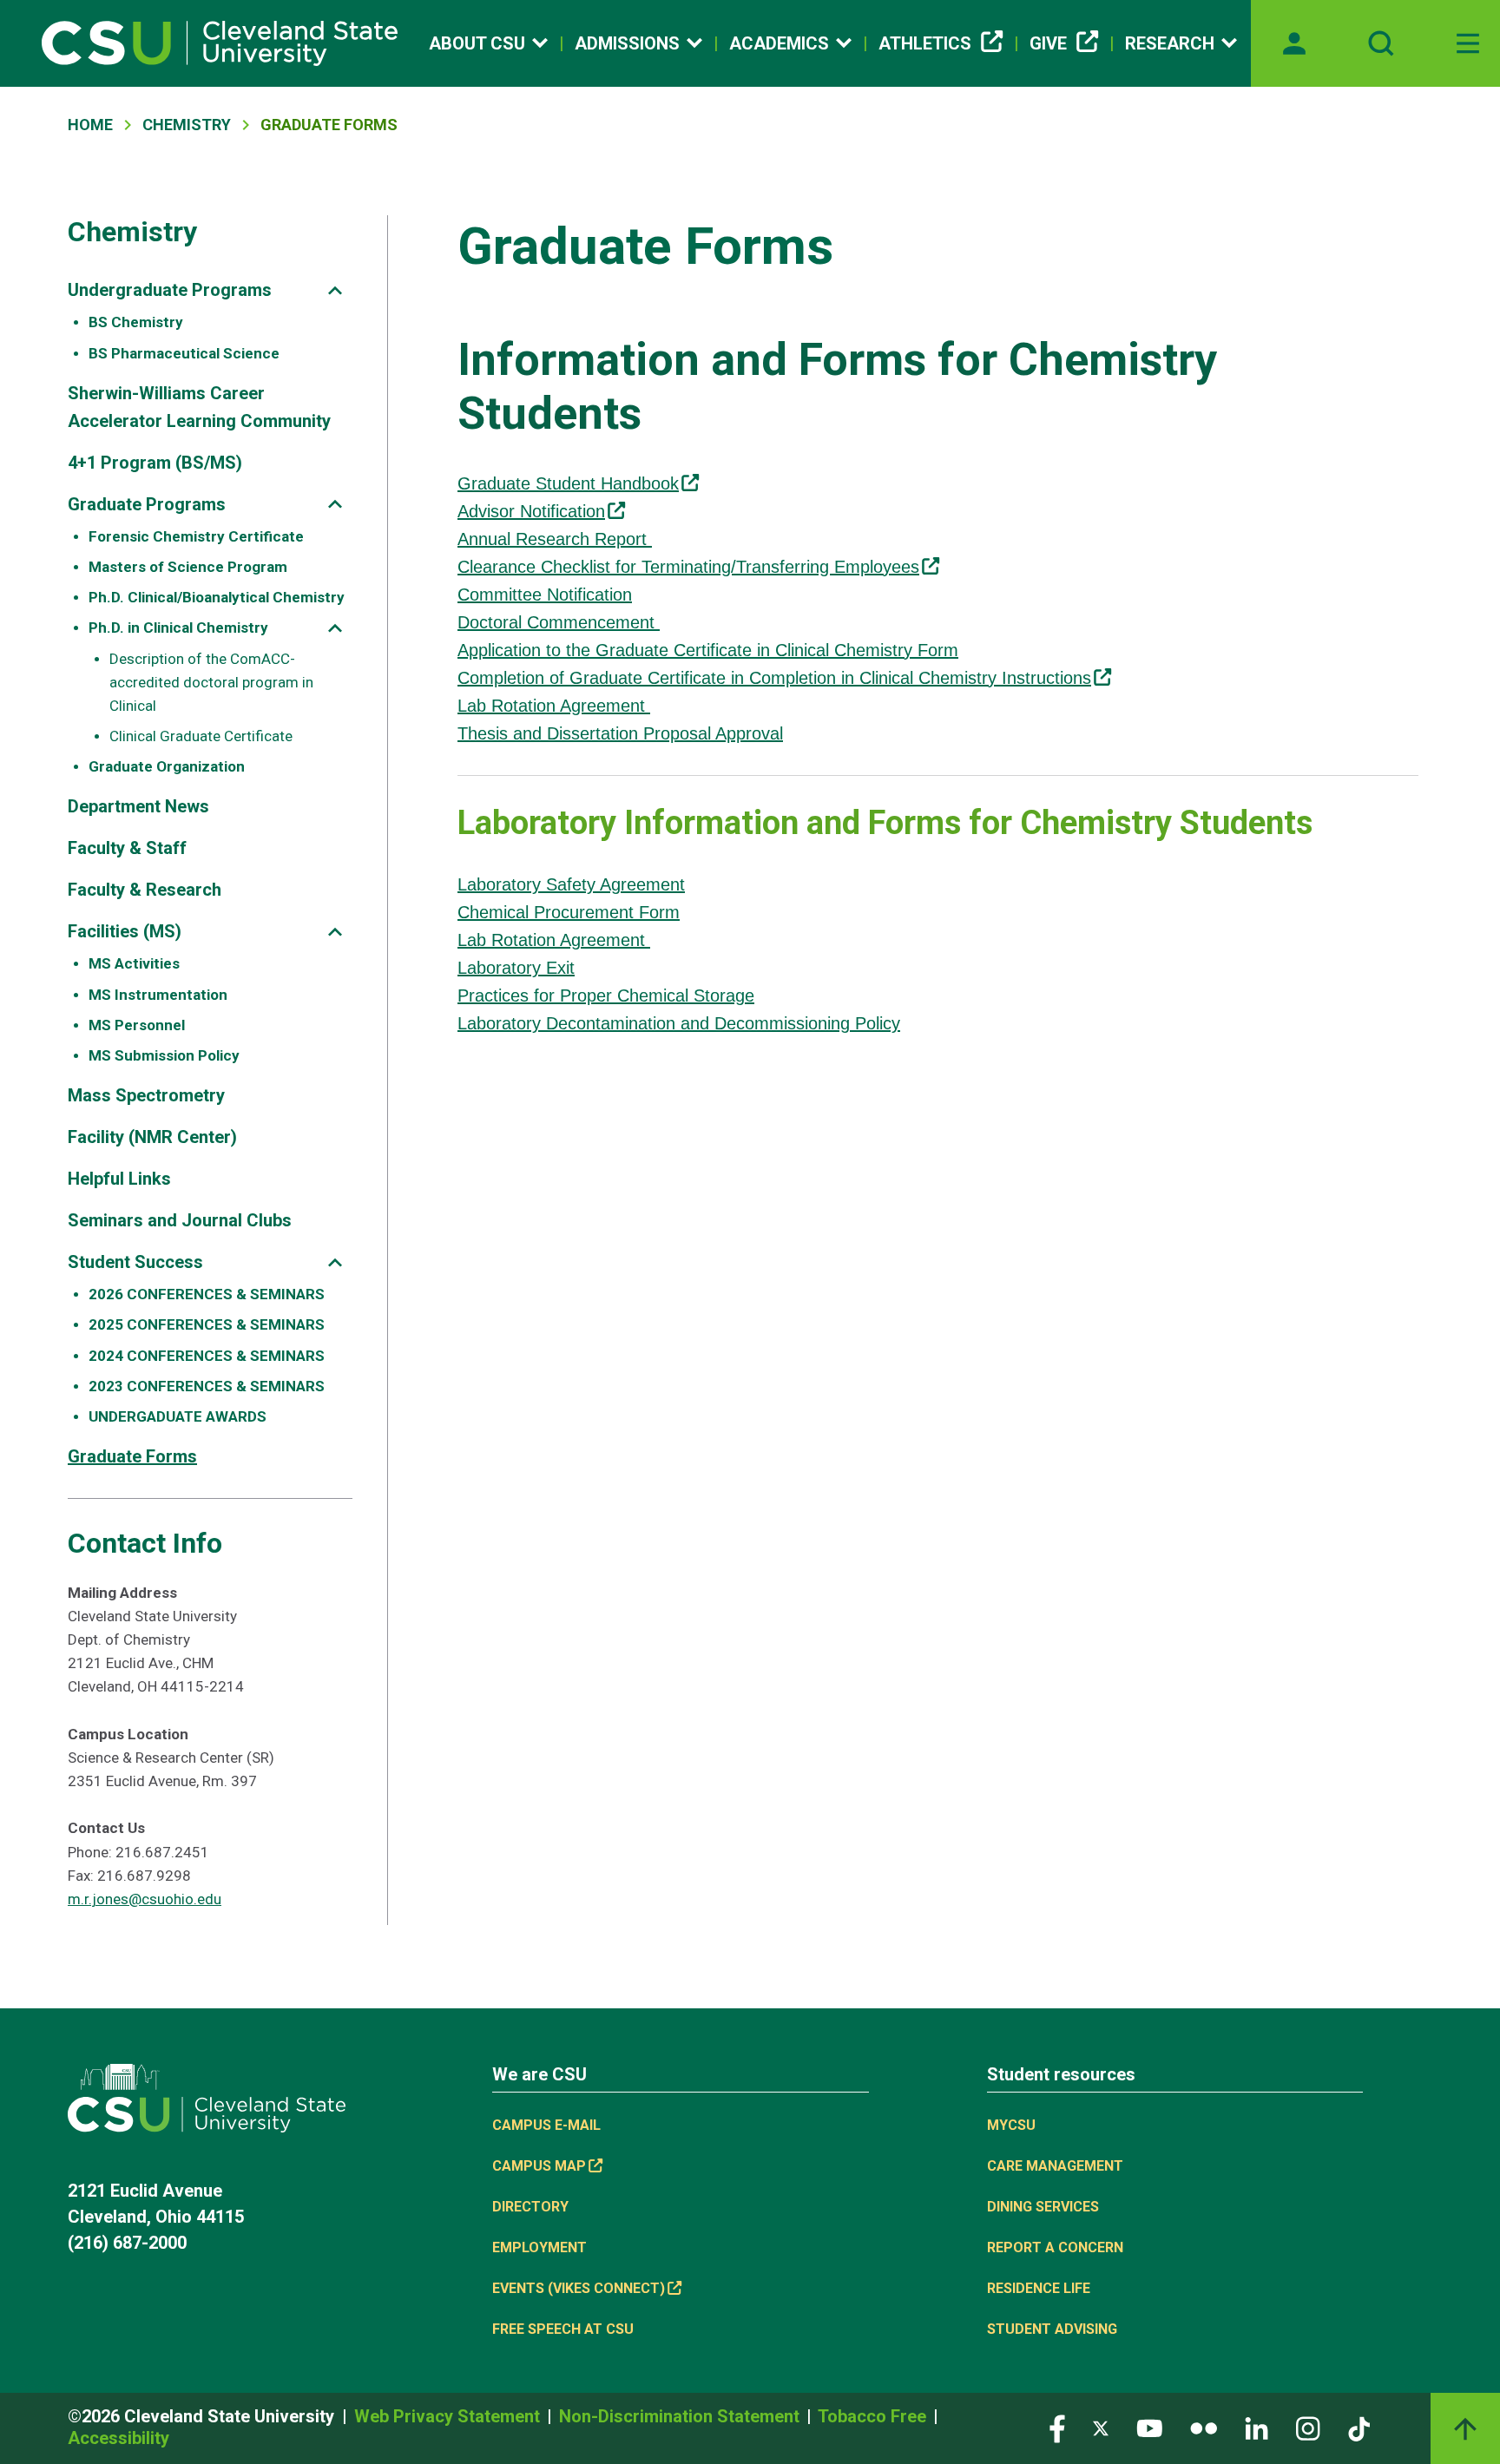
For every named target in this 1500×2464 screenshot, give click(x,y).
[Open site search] (1381, 43)
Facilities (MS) (125, 931)
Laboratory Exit (516, 968)
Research (1170, 43)
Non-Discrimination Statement (681, 2416)
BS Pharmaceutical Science (184, 353)
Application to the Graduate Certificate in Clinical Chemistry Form (708, 650)
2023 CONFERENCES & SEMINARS (207, 1386)
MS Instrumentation (158, 995)
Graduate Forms (132, 1456)
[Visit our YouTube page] (1149, 2427)
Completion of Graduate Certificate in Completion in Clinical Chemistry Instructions (774, 678)
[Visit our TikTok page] (1359, 2427)
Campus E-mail (546, 2125)
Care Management (1055, 2166)
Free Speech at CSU (563, 2329)
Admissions (627, 43)
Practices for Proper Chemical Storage (606, 995)
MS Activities (134, 963)
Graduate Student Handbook (568, 483)
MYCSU (1011, 2125)
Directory (530, 2207)
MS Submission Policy (164, 1055)
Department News (138, 806)
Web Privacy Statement (449, 2416)
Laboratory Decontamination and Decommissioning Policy (679, 1023)
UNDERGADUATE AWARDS (178, 1416)
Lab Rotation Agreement (554, 706)
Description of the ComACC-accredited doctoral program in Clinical (211, 682)
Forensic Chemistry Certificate (196, 536)
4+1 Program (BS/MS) (155, 463)
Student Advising (1052, 2329)
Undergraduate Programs (170, 290)
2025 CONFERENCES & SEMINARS (207, 1324)
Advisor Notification (531, 511)
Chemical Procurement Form (569, 912)
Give (1048, 43)
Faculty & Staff (127, 848)
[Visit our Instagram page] (1308, 2427)
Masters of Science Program (188, 567)
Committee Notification (545, 595)
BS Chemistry (136, 322)
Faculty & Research (145, 890)
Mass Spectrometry (146, 1095)
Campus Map (539, 2166)
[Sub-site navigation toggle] (335, 290)
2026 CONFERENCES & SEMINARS (207, 1294)
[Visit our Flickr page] (1204, 2427)
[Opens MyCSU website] (1294, 43)
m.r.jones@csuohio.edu (145, 1899)
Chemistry (187, 125)
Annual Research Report (555, 539)
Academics (779, 43)
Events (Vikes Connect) (579, 2288)
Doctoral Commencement (559, 622)
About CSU (477, 43)
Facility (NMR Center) (152, 1137)
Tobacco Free (874, 2416)
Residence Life (1039, 2288)
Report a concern (1055, 2247)
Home (90, 125)
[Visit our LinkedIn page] (1257, 2427)
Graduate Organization (167, 766)
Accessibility (118, 2438)
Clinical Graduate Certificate (201, 736)
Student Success (135, 1262)
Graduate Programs (147, 504)
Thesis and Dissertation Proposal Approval (620, 733)
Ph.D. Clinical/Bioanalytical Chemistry (217, 597)
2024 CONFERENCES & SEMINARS (207, 1356)
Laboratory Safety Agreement (571, 884)
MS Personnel (137, 1025)
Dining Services (1043, 2207)
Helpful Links (119, 1179)
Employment (539, 2247)
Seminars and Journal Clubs (180, 1220)
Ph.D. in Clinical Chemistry (178, 627)
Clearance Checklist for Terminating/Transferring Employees (688, 567)
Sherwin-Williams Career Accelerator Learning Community (199, 407)
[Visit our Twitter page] (1101, 2427)
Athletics (925, 43)
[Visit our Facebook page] (1057, 2427)
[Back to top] (1465, 2428)
